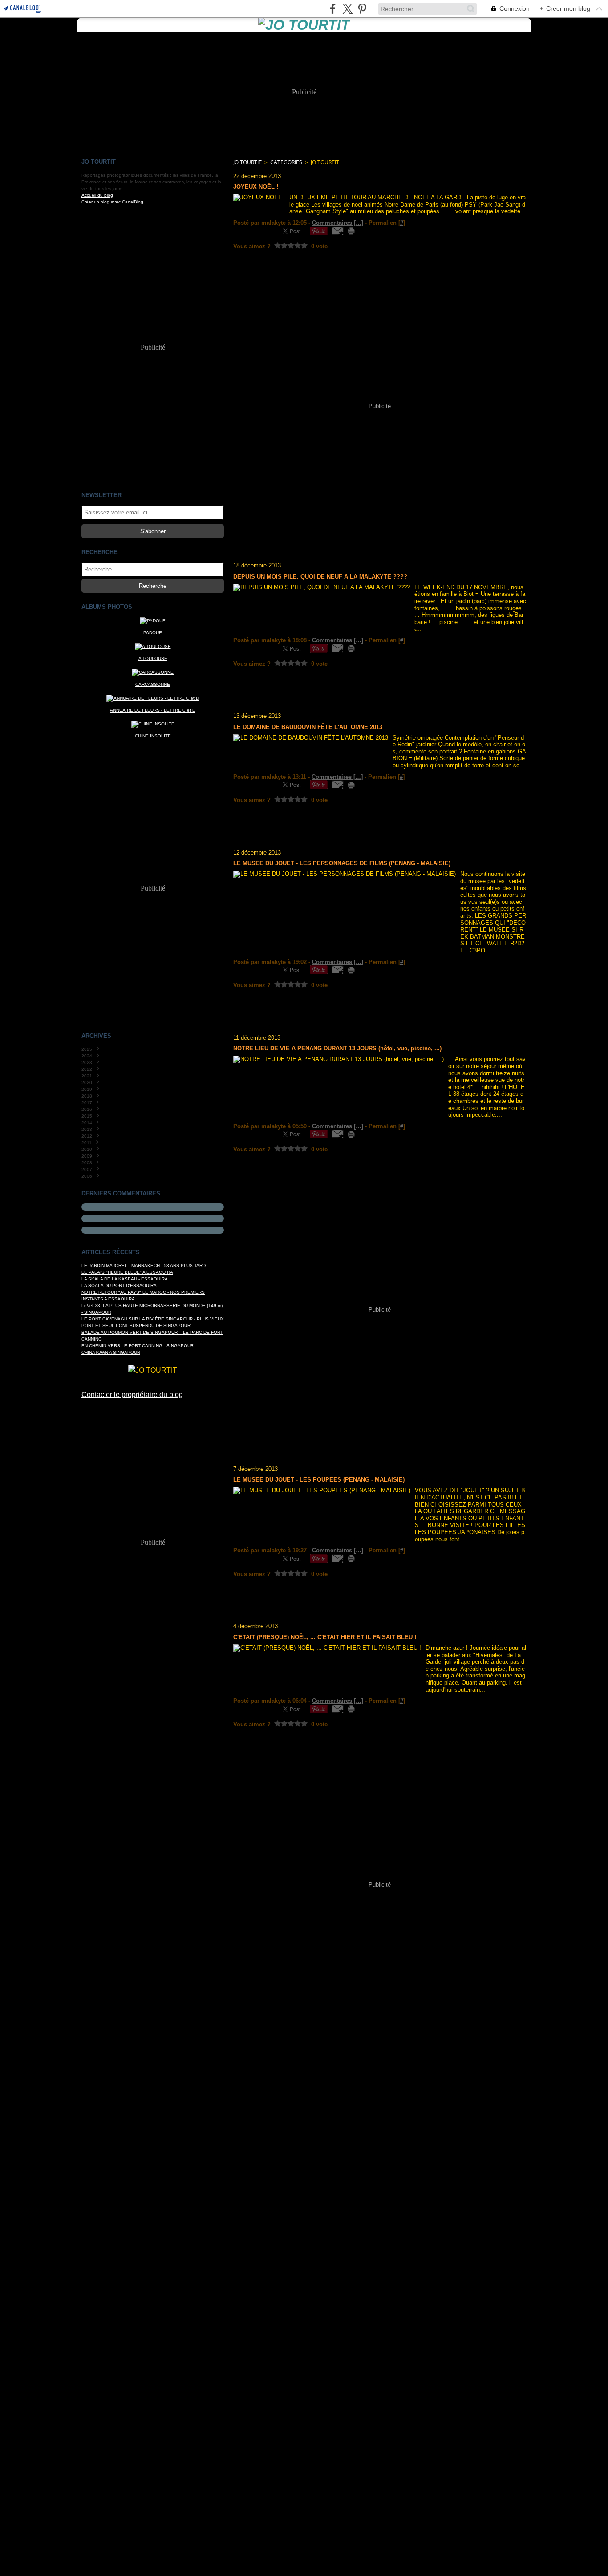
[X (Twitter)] (347, 9)
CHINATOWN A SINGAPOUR (111, 1352)
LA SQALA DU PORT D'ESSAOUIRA (119, 1286)
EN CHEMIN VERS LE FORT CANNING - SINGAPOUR (138, 1346)
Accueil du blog (97, 195)
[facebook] (333, 9)
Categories (286, 162)
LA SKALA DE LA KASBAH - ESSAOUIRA (125, 1279)
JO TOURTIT (247, 162)
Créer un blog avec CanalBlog (112, 202)
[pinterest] (362, 9)
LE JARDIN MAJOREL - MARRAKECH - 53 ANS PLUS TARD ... (146, 1266)
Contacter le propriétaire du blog (132, 1395)
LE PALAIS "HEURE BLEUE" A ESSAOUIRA (127, 1272)
